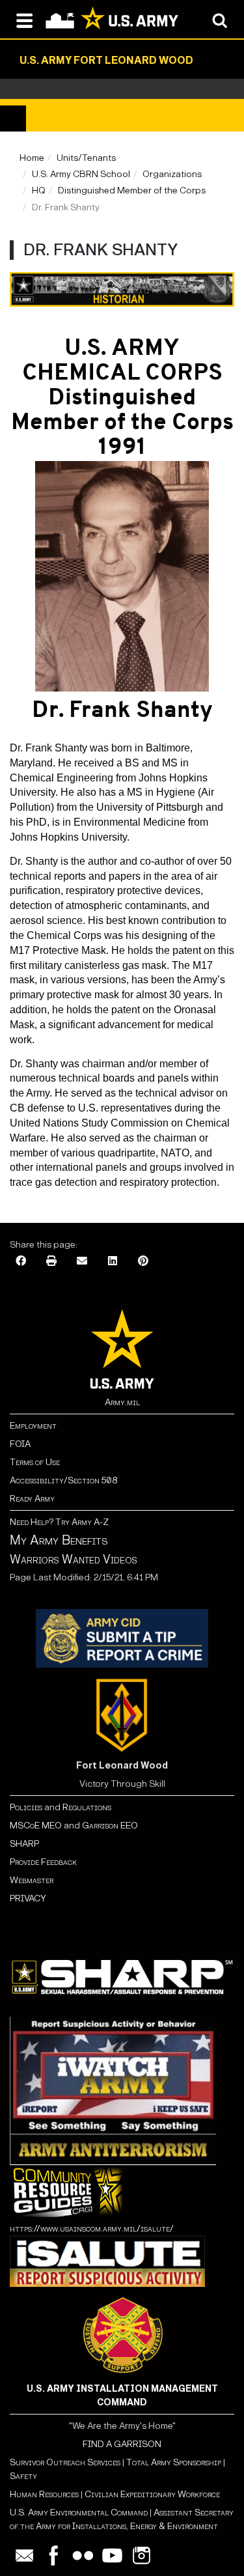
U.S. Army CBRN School (81, 174)
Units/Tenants (86, 158)
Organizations (172, 174)
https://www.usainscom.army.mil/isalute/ (92, 2229)
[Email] (82, 1262)
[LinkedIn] (113, 1262)
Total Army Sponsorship (174, 2462)
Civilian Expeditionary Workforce (152, 2494)
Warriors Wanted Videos (74, 1560)
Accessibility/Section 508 (63, 1480)
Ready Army (32, 1499)
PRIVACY (28, 1898)
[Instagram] (142, 2555)
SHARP (24, 1844)
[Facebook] (21, 1262)
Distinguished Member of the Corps (132, 190)
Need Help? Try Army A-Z (59, 1522)
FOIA (20, 1444)
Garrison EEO (110, 1826)
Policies (27, 1807)
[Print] (51, 1262)
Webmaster (32, 1880)
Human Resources (44, 2494)
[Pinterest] (143, 1262)
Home (32, 158)
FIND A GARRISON (122, 2444)
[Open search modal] (220, 20)
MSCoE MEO (36, 1826)
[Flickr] (83, 2555)
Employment (33, 1426)
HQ (39, 190)
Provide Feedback (43, 1862)
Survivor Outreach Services (65, 2462)
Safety (23, 2476)
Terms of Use (35, 1462)
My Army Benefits (59, 1540)
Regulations (87, 1807)
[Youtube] (112, 2555)
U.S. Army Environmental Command (79, 2513)
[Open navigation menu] (24, 20)
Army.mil (122, 1402)
